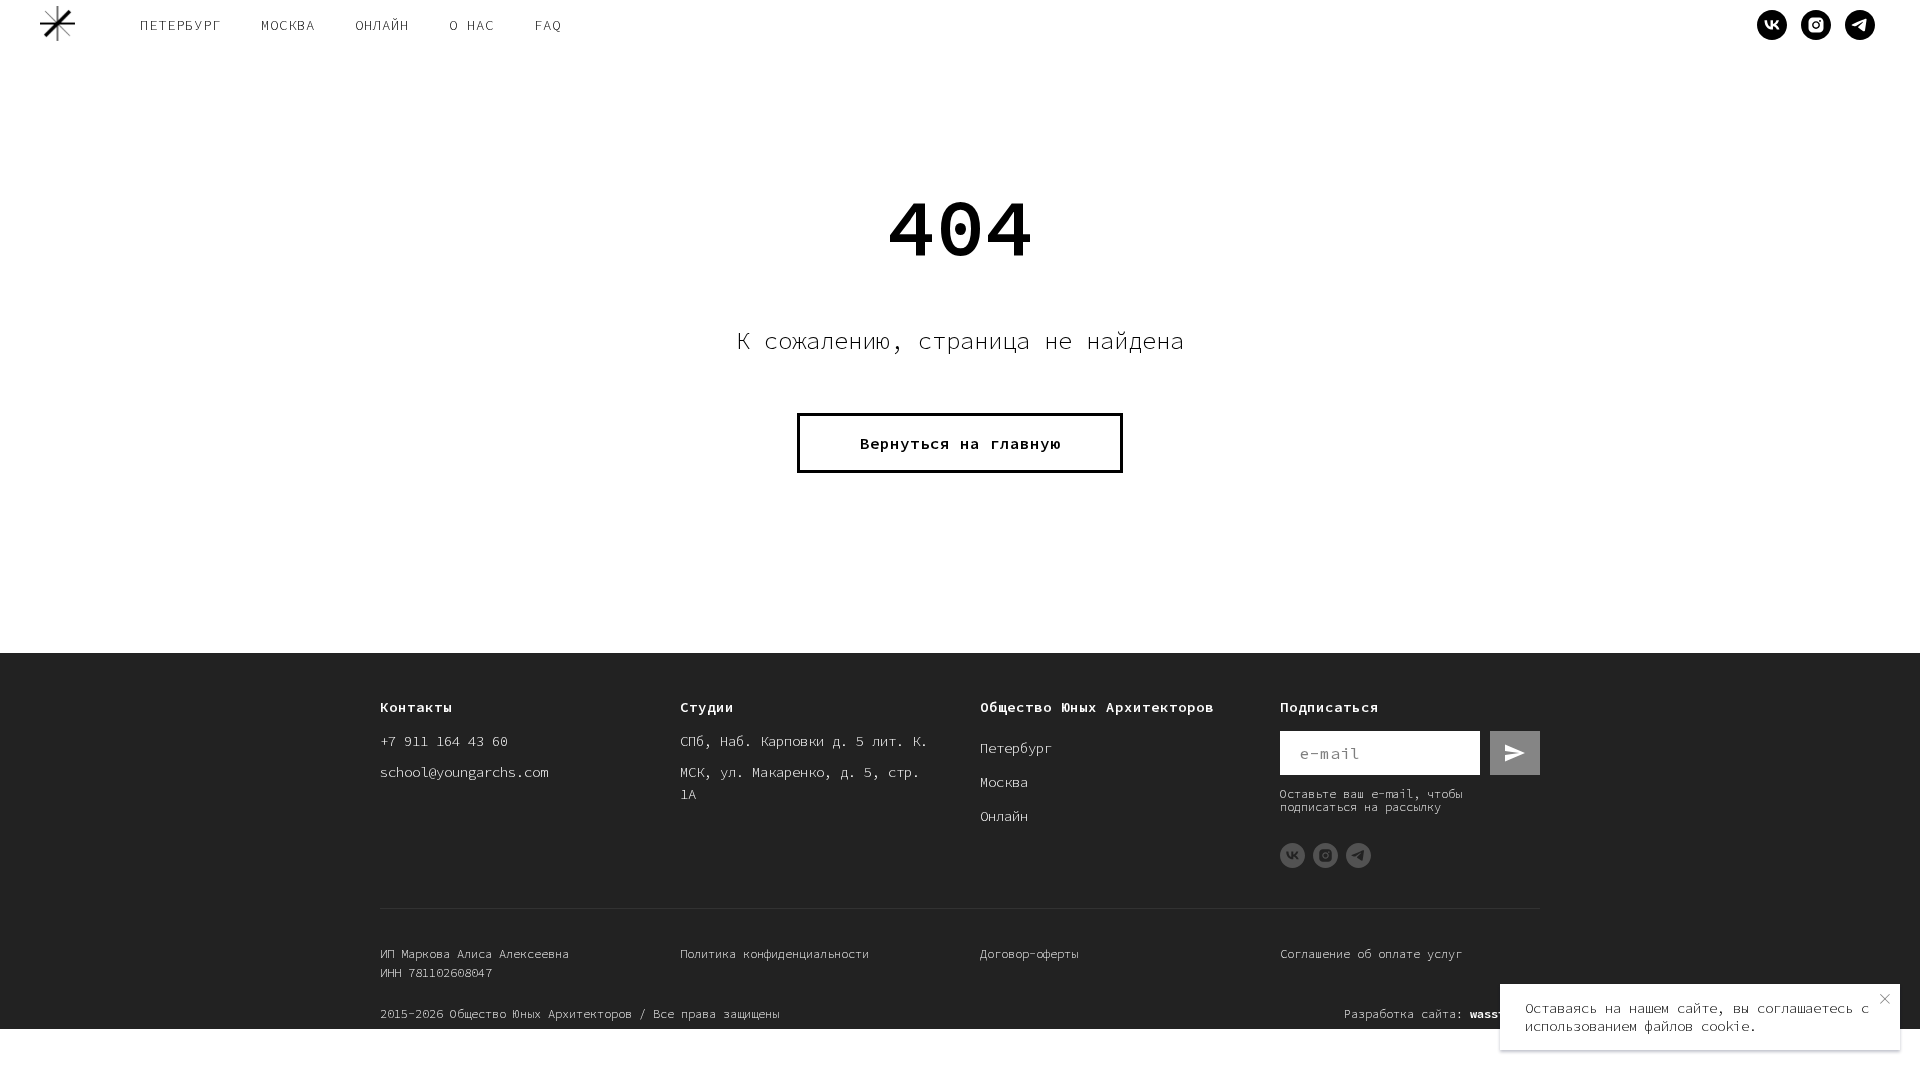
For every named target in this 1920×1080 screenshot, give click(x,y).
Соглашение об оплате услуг (1371, 953)
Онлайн (1004, 816)
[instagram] (1816, 25)
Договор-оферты (1029, 953)
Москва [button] (288, 25)
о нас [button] (471, 25)
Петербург (1016, 748)
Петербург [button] (180, 25)
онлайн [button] (382, 25)
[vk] (1772, 25)
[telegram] (1860, 25)
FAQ (547, 25)
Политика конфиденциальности (774, 953)
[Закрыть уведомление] (1885, 999)
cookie (1725, 1026)
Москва (1004, 782)
